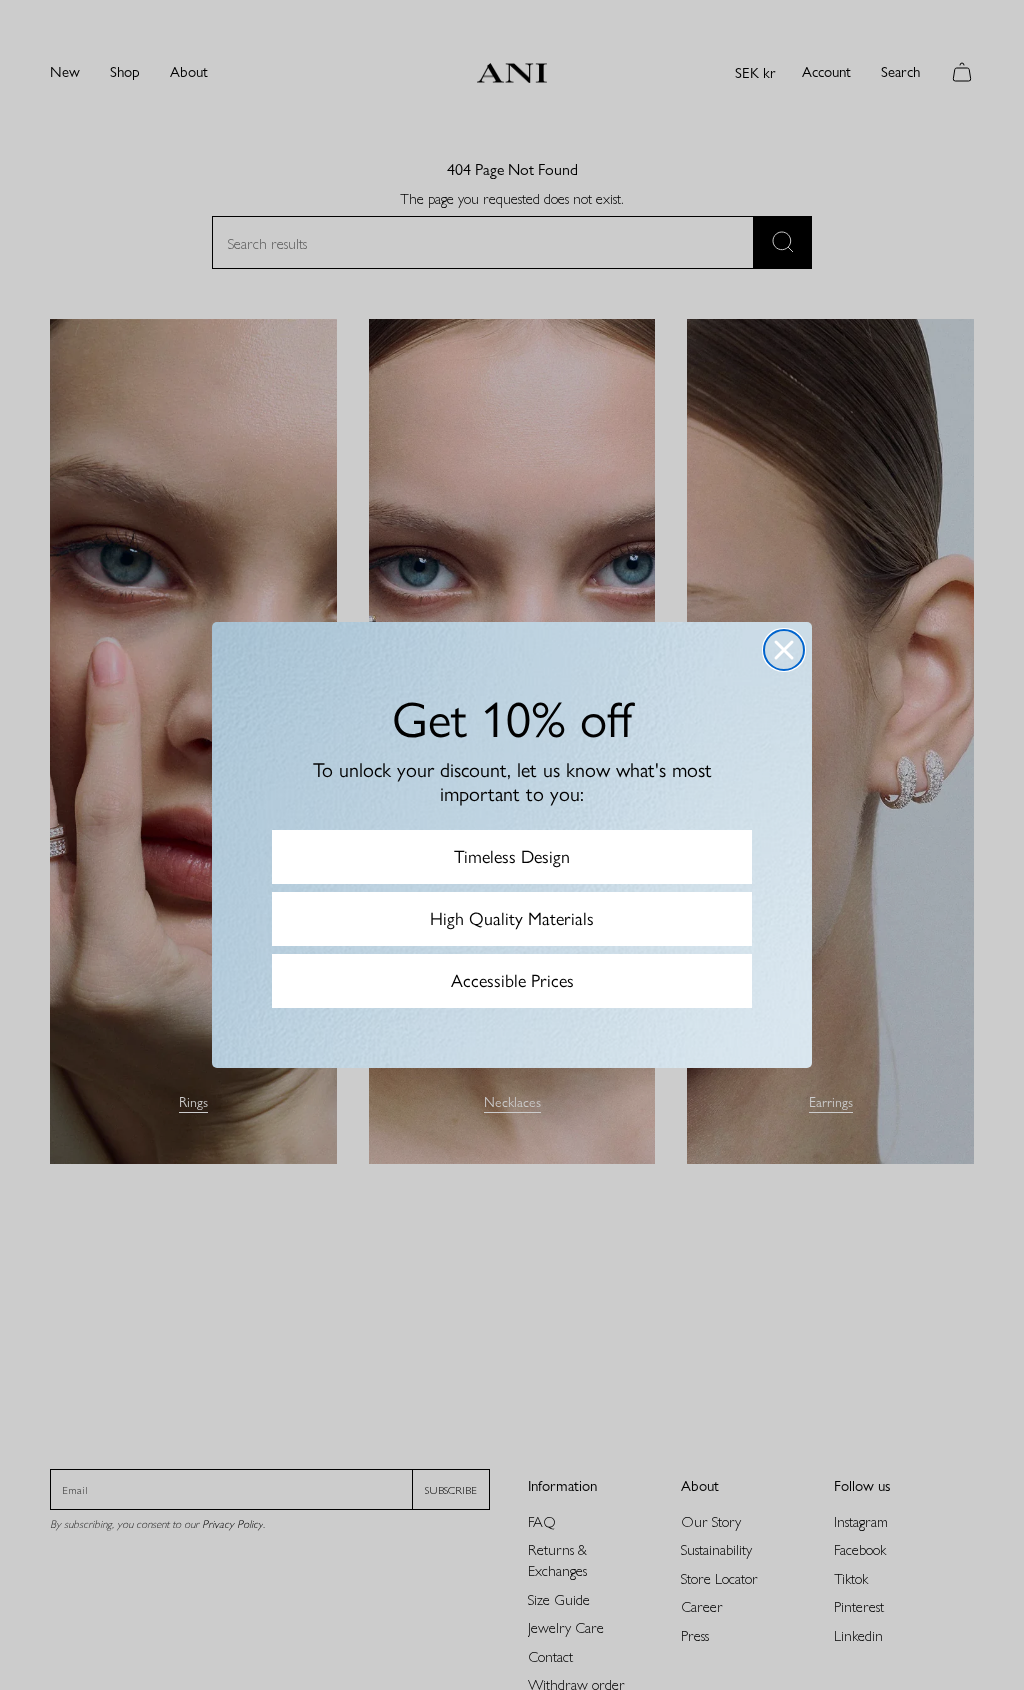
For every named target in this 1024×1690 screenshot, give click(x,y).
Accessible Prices (512, 981)
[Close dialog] (784, 650)
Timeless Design (512, 857)
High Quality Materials (512, 919)
